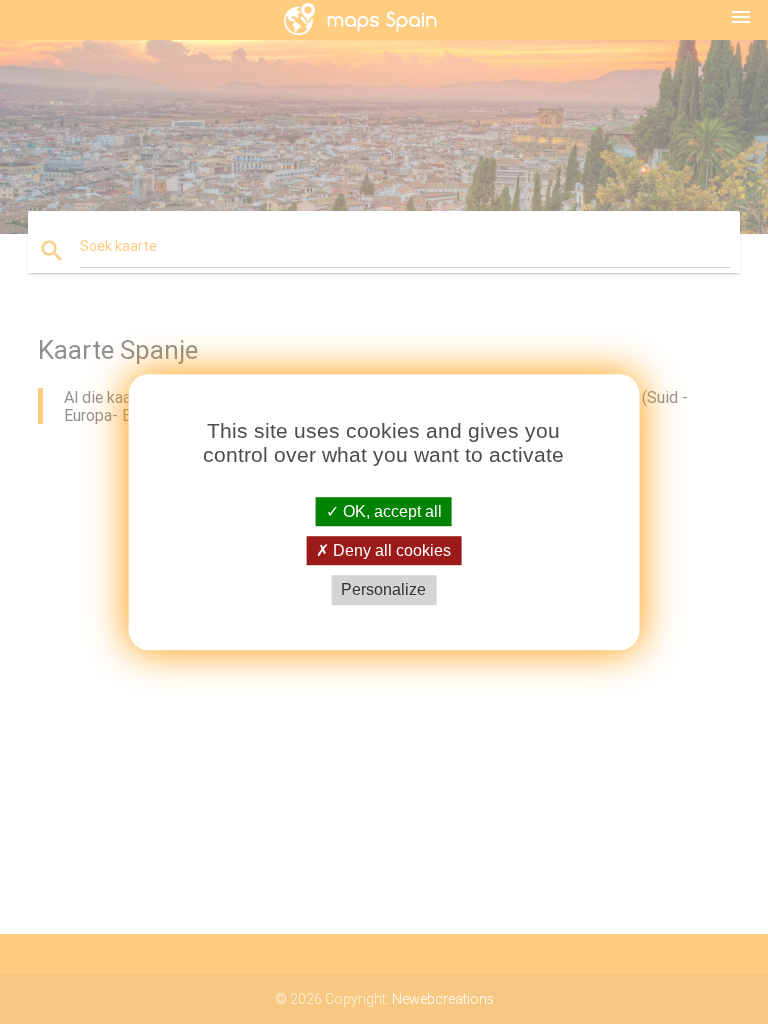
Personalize (383, 590)
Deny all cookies (390, 550)
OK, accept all (390, 511)
